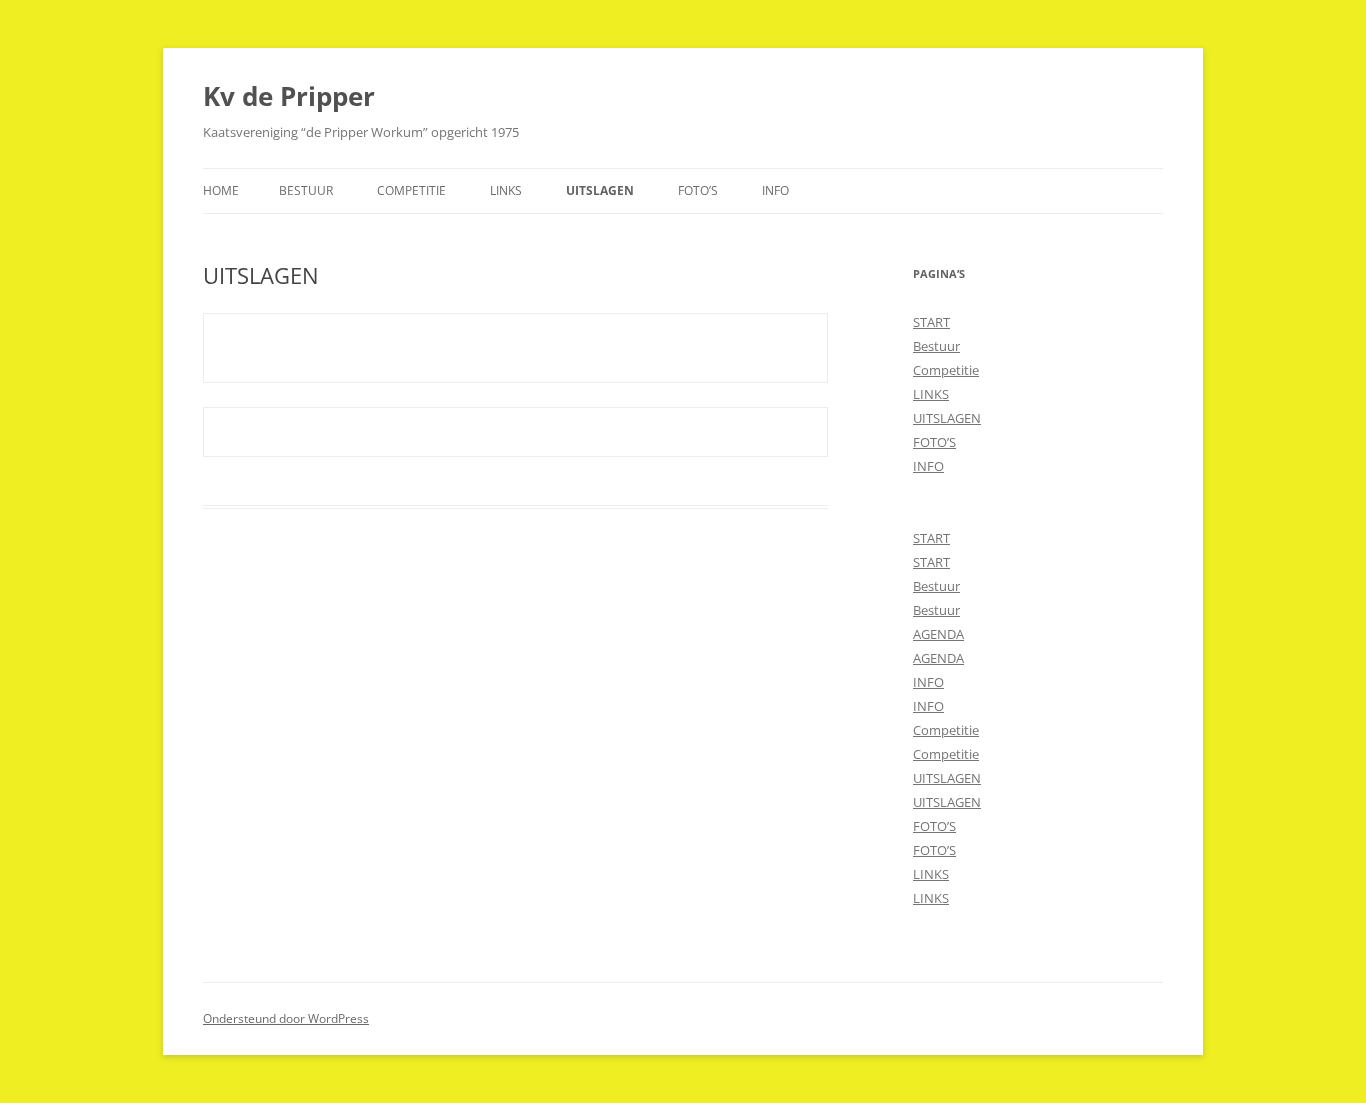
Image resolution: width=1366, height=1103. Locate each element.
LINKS (506, 190)
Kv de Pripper (289, 96)
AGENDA (938, 634)
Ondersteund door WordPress (286, 1018)
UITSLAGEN (600, 190)
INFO (775, 190)
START (931, 322)
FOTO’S (698, 190)
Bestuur (306, 190)
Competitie (411, 190)
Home (221, 190)
